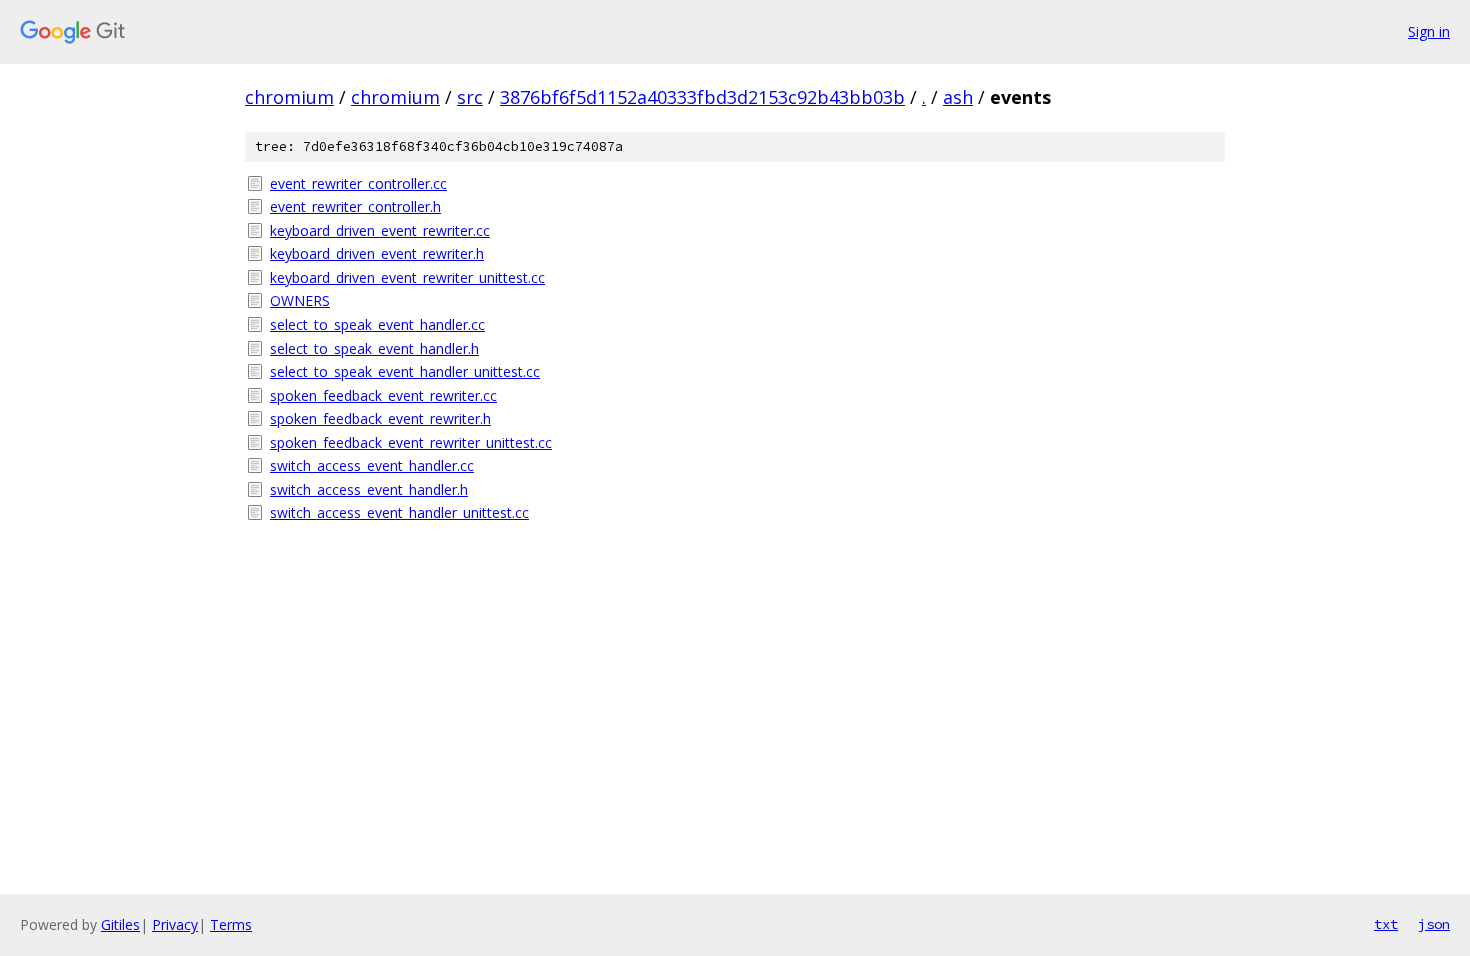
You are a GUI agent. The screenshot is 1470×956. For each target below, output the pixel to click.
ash (958, 97)
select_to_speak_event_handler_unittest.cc (405, 371)
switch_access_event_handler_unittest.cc (399, 512)
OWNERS (300, 300)
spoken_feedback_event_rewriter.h (380, 418)
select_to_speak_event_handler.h (374, 348)
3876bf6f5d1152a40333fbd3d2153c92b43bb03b (702, 97)
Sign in (1429, 31)
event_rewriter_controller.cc (358, 183)
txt (1386, 924)
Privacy (175, 924)
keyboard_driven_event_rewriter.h (377, 253)
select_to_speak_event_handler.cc (377, 324)
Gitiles (120, 924)
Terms (231, 924)
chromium (289, 97)
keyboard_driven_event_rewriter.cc (380, 230)
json (1434, 924)
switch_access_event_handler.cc (372, 465)
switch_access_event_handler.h (369, 489)
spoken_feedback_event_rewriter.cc (383, 395)
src (470, 97)
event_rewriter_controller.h (355, 206)
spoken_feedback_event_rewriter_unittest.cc (411, 442)
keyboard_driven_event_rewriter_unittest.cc (407, 277)
